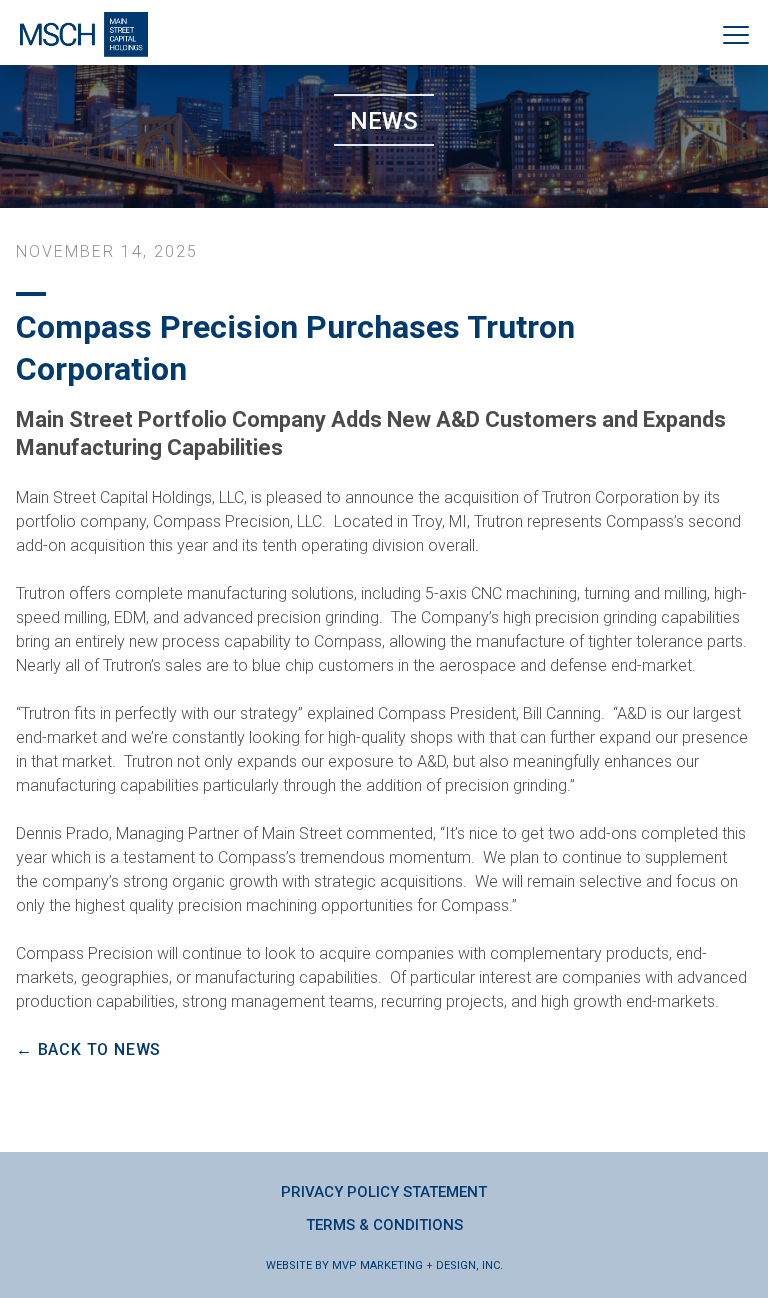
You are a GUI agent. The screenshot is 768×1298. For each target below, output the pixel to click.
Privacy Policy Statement (384, 1192)
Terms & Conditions (384, 1225)
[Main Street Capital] (84, 34)
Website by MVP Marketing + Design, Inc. (384, 1265)
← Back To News (88, 1049)
